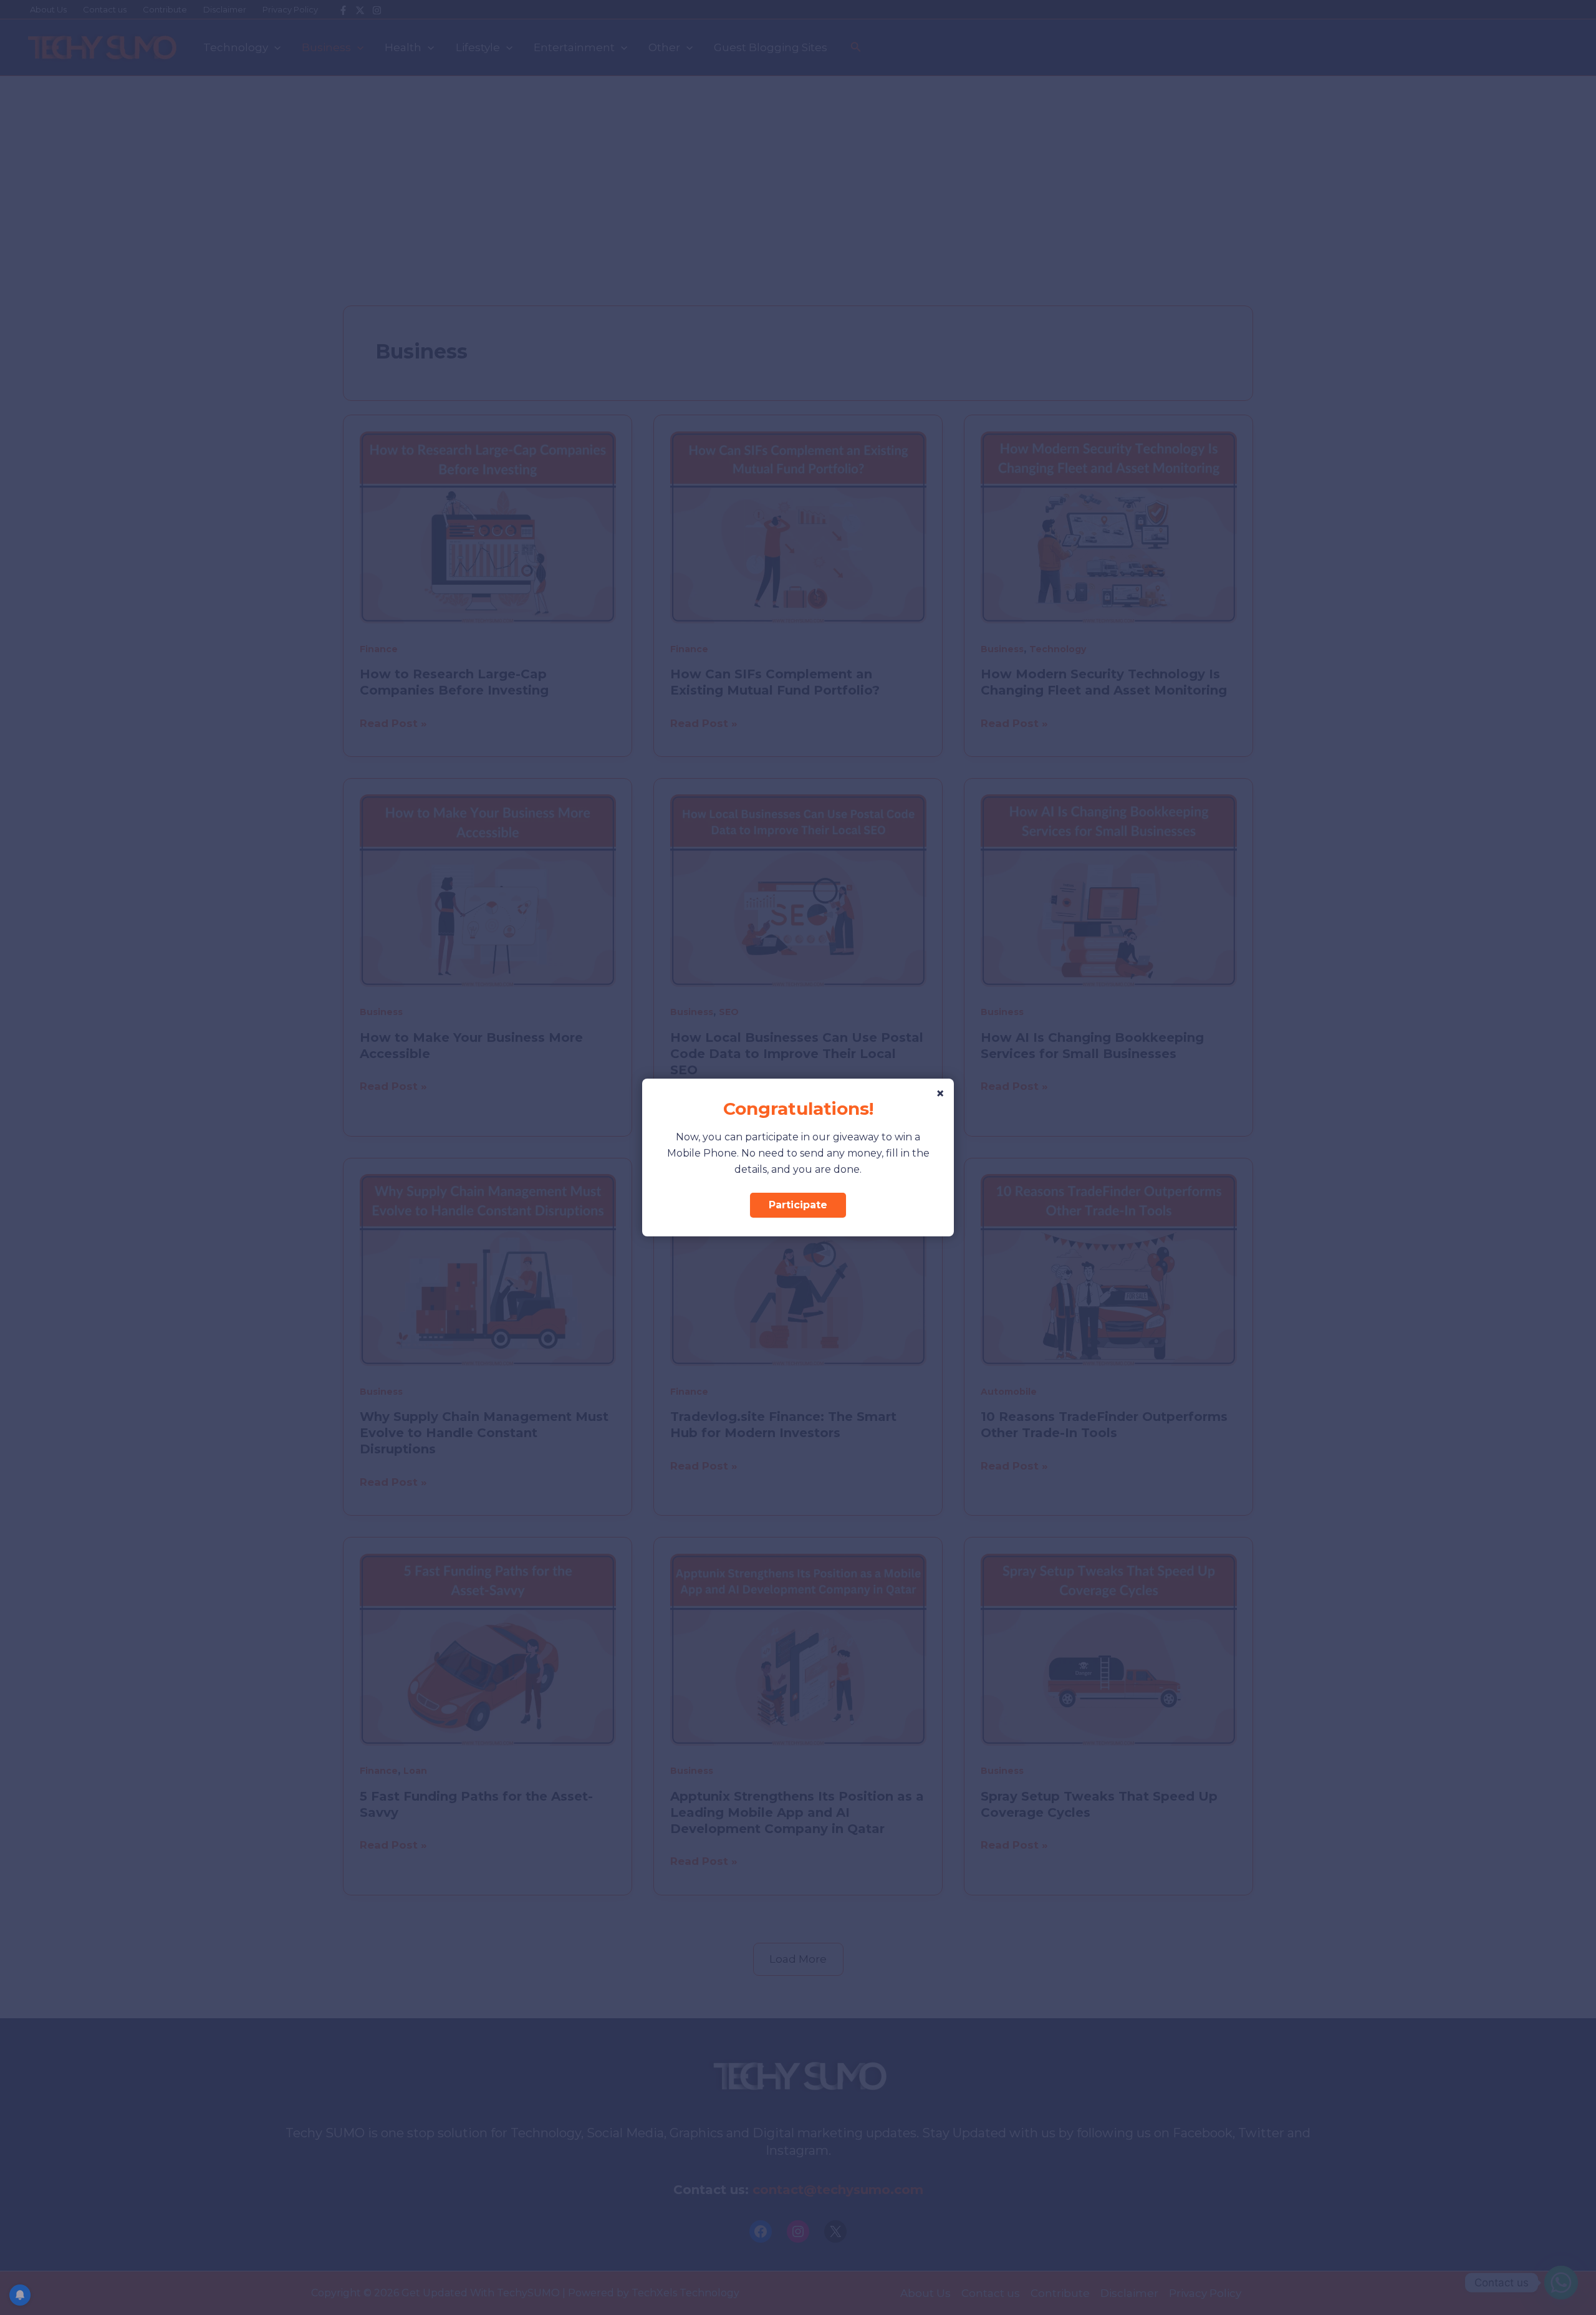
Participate (798, 1205)
